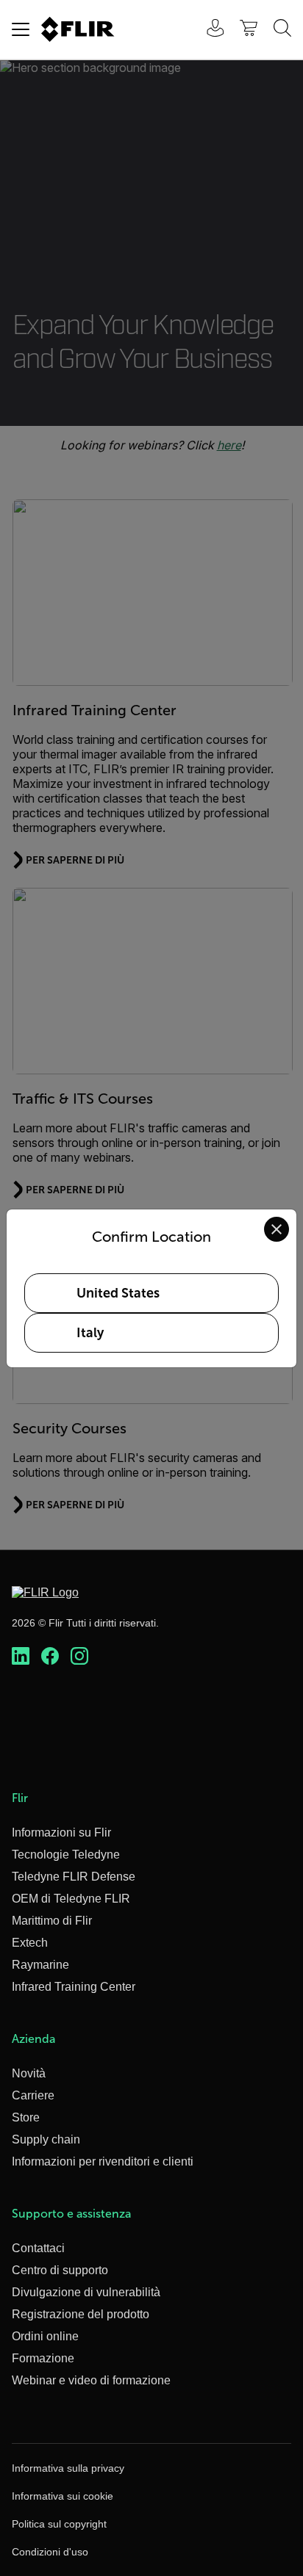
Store (26, 2117)
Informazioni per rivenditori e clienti (103, 2161)
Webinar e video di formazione (91, 2380)
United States (118, 1293)
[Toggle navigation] (21, 29)
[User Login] (207, 30)
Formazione (43, 2358)
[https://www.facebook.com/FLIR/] (50, 1657)
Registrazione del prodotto (81, 2314)
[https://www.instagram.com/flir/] (79, 1657)
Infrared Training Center (74, 1987)
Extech (30, 1943)
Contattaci (38, 2248)
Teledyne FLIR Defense (74, 1877)
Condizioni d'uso (50, 2552)
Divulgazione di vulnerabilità (86, 2292)
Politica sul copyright (59, 2524)
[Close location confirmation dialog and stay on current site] (277, 1229)
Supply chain (46, 2139)
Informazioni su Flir (61, 1832)
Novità (29, 2073)
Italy (90, 1333)
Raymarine (40, 1965)
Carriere (33, 2095)
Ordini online (45, 2336)
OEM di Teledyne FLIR (71, 1899)
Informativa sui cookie (63, 2496)
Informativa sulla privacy (68, 2468)
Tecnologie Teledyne (66, 1855)
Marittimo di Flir (52, 1921)
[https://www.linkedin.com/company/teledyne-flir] (21, 1657)
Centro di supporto (60, 2270)
